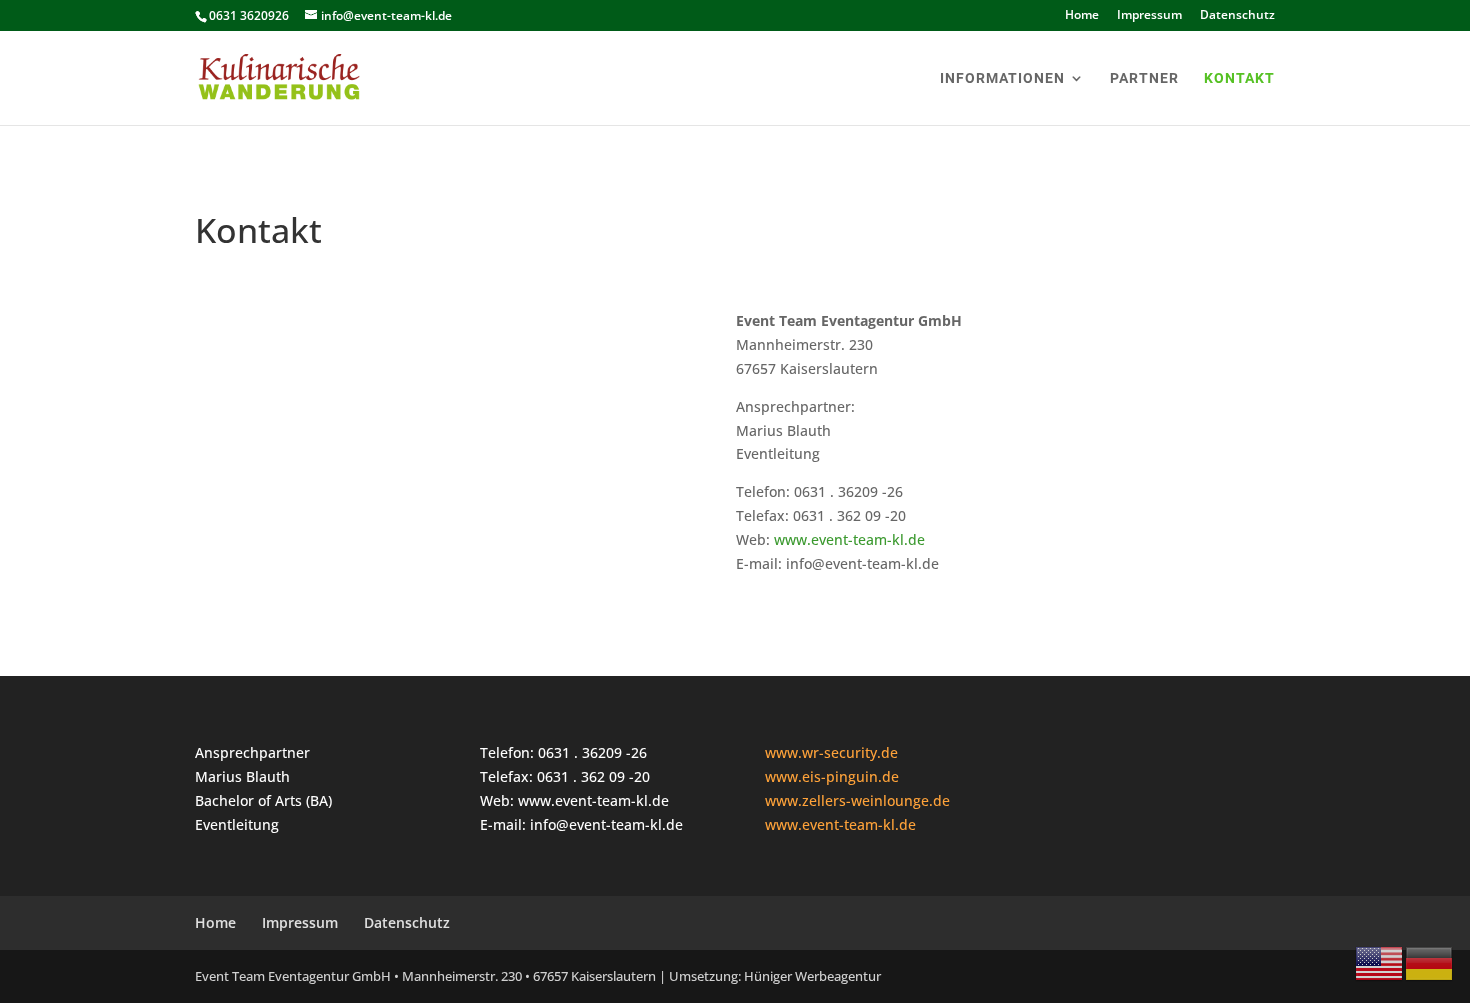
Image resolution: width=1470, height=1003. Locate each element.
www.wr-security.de (831, 752)
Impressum (1149, 16)
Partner (1144, 78)
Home (1082, 16)
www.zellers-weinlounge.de (857, 800)
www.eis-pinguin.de (832, 776)
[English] (1380, 962)
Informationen (1002, 78)
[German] (1430, 962)
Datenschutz (1237, 16)
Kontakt (1239, 78)
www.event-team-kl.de (849, 539)
